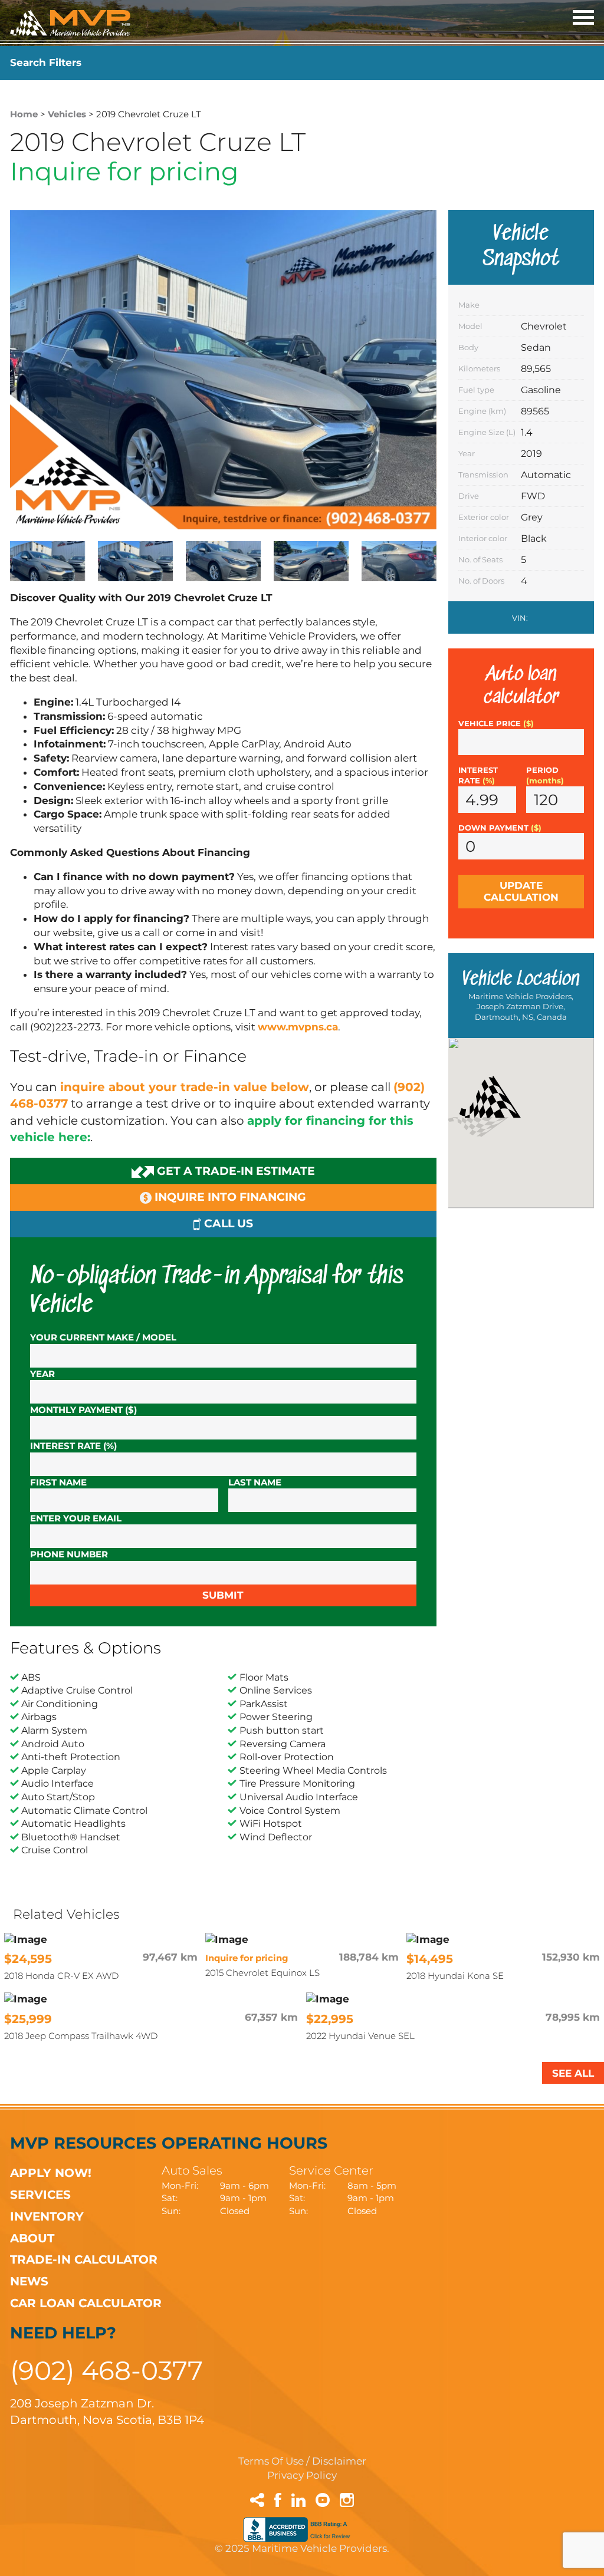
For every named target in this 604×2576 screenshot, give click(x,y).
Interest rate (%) (73, 1446)
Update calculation (521, 891)
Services (40, 2194)
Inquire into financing (229, 1197)
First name (58, 1482)
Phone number (69, 1554)
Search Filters (46, 62)
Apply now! (51, 2173)
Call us (227, 1223)
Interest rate (478, 775)
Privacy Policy (302, 2475)
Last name (255, 1482)
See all (573, 2073)
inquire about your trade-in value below (185, 1087)
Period (545, 775)
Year (42, 1374)
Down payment (500, 828)
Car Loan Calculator (86, 2303)
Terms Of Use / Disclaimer (302, 2461)
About (32, 2238)
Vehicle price (496, 724)
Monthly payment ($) (83, 1410)
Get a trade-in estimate (234, 1171)
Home (24, 114)
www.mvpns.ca (298, 1027)
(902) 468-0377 (106, 2370)
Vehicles (67, 114)
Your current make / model (103, 1337)
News (29, 2281)
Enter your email (76, 1518)
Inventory (47, 2216)
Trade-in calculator (84, 2259)
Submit (223, 1595)
